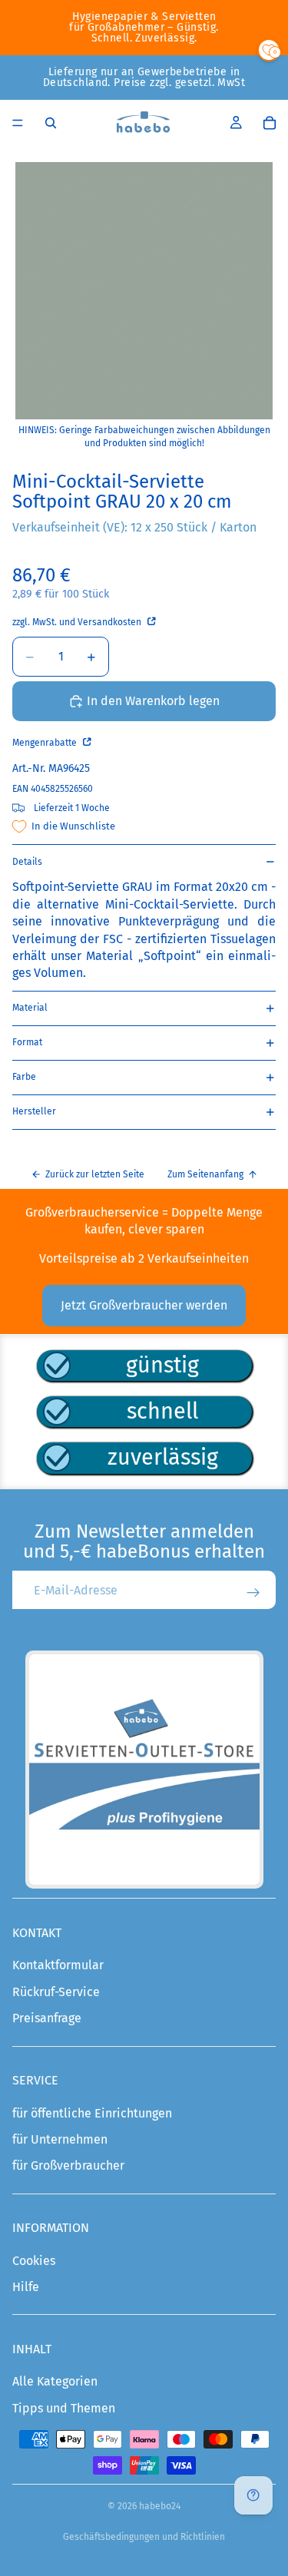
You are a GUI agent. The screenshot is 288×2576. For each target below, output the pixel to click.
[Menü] (18, 123)
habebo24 (160, 2506)
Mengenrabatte (46, 743)
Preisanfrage (47, 2018)
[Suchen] (51, 123)
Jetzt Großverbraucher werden (144, 1305)
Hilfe (26, 2287)
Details (27, 862)
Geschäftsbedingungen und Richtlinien (144, 2537)
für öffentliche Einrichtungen (92, 2113)
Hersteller (34, 1111)
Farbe (24, 1077)
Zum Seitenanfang (205, 1174)
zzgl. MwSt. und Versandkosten (78, 622)
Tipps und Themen (64, 2408)
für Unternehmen (60, 2139)
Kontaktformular (58, 1965)
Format (27, 1042)
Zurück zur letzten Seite (95, 1174)
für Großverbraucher (68, 2165)
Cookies (34, 2261)
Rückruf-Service (56, 1992)
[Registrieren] (253, 1593)
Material (30, 1008)
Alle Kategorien (55, 2381)
